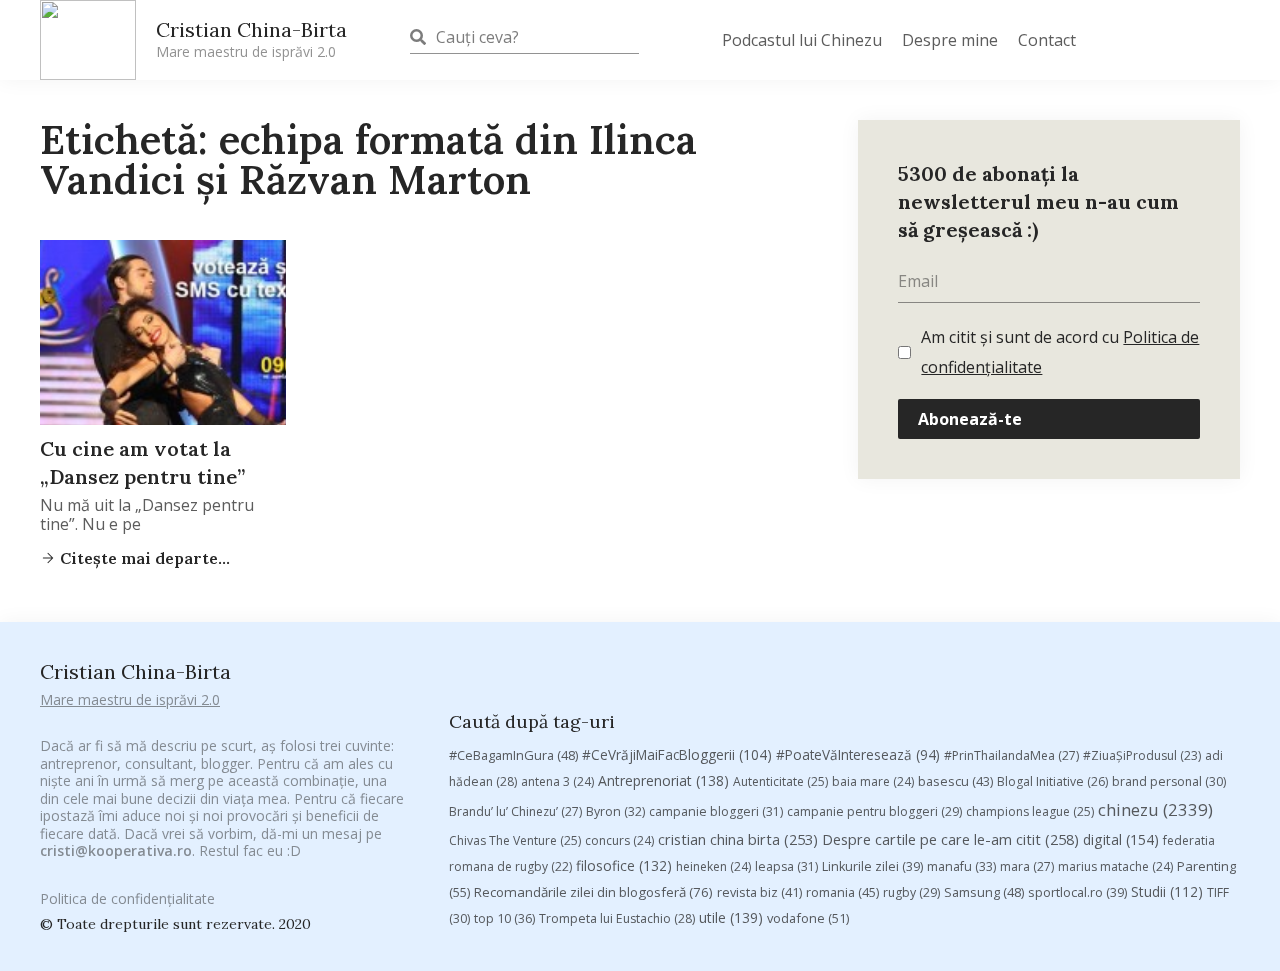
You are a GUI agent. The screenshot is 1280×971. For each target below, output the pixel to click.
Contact (1047, 40)
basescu (955, 781)
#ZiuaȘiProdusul (1142, 755)
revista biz (759, 892)
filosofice (624, 865)
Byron (615, 811)
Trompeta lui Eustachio (617, 918)
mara (1027, 866)
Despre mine (950, 40)
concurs (619, 840)
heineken (713, 866)
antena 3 (557, 781)
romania (842, 892)
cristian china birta (738, 839)
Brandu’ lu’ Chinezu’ (515, 811)
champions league (1030, 811)
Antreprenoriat (663, 780)
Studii (1167, 891)
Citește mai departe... (143, 558)
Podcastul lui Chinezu (802, 40)
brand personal (1169, 781)
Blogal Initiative (1052, 781)
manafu (961, 866)
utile (731, 917)
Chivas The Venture (515, 840)
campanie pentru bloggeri (874, 811)
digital (1121, 839)
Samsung (984, 892)
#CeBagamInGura (513, 755)
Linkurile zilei (872, 866)
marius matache (1115, 866)
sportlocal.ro (1077, 892)
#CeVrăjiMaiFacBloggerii (677, 754)
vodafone (808, 918)
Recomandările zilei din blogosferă (593, 892)
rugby (911, 892)
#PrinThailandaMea (1011, 755)
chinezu (1155, 809)
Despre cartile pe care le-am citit (950, 839)
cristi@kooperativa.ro (116, 850)
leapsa (786, 866)
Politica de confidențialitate (127, 898)
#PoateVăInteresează (858, 755)
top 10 (504, 918)
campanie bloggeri (716, 811)
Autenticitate (780, 781)
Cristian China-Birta (251, 39)
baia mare (873, 781)
